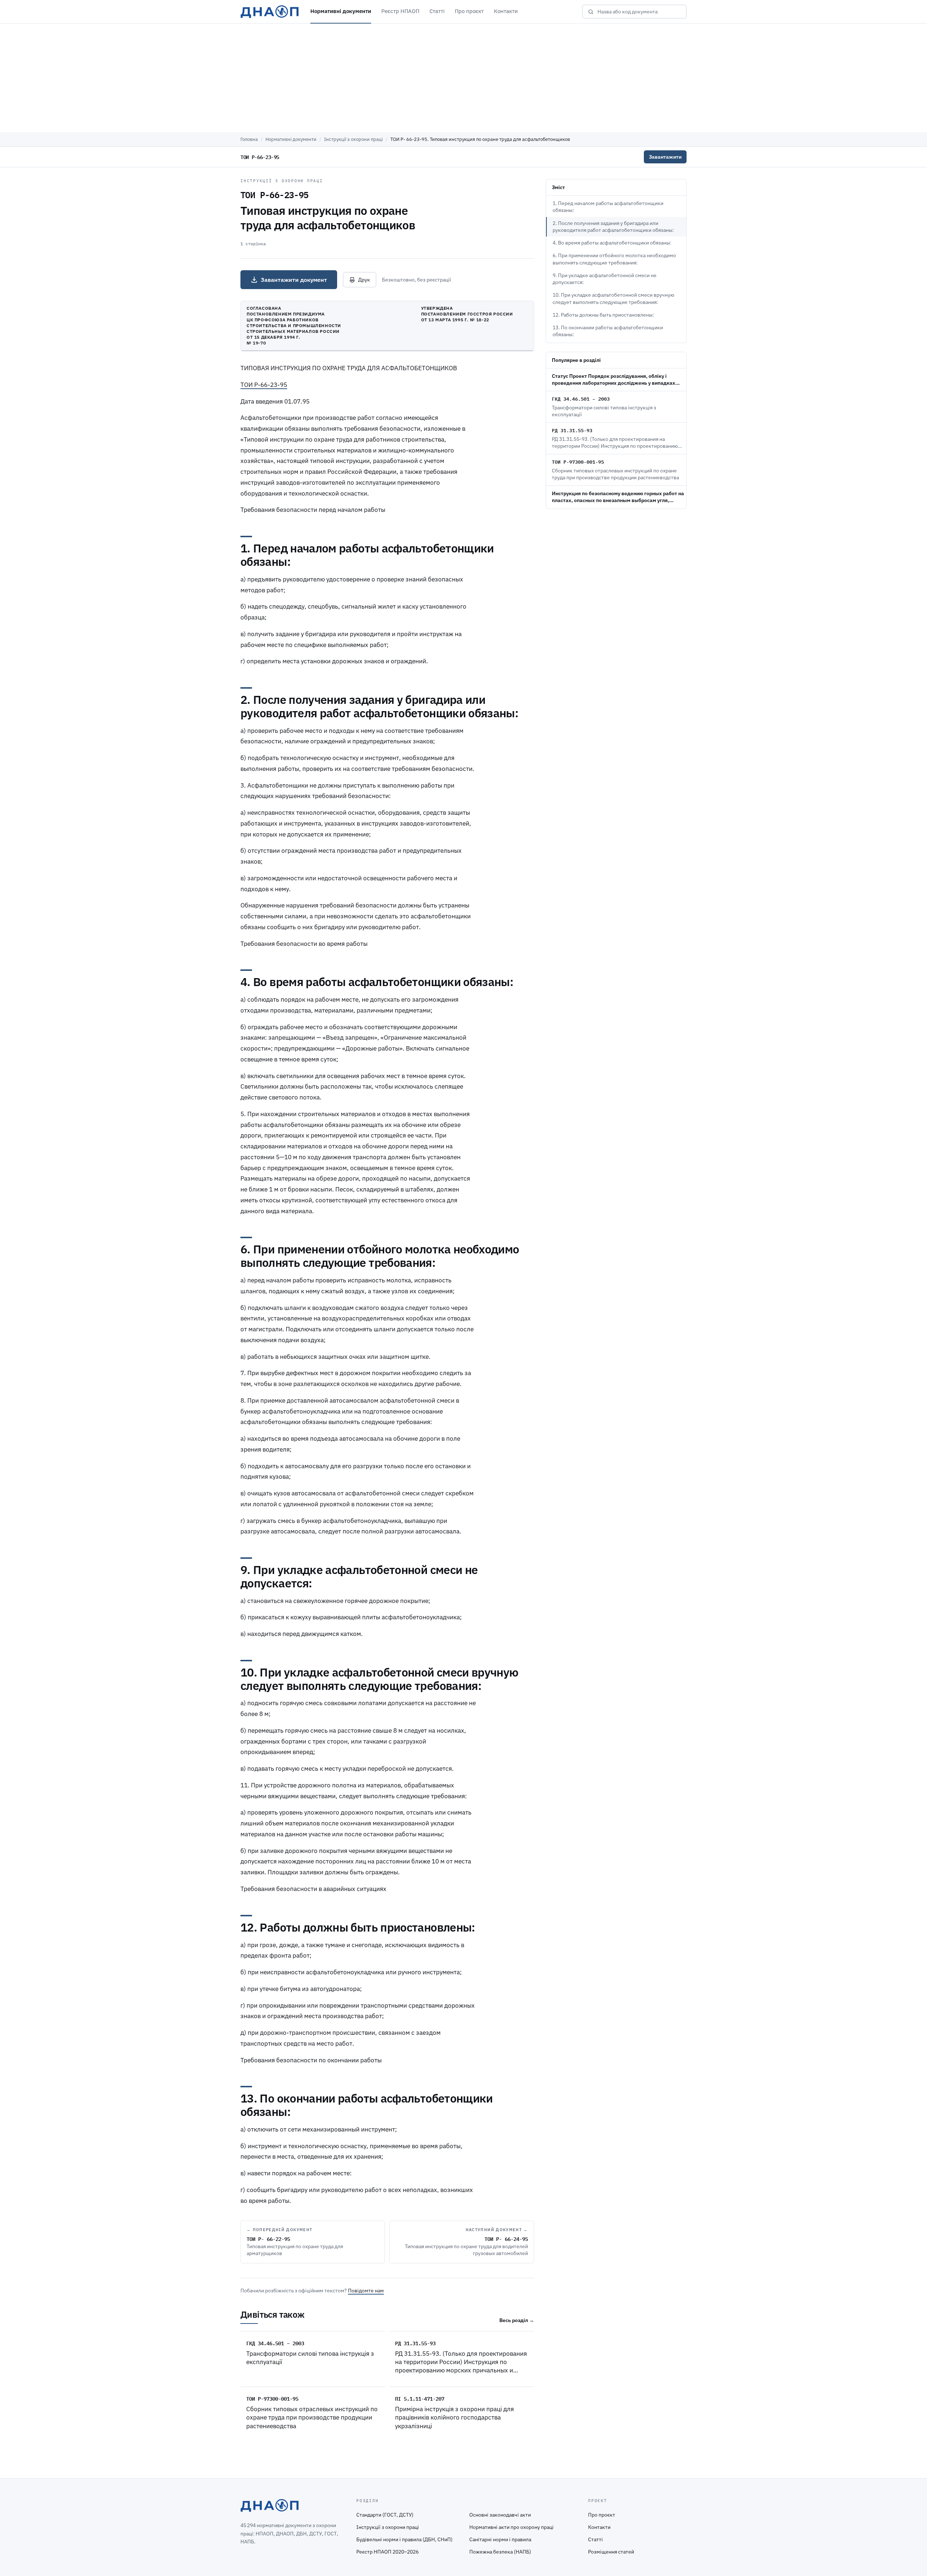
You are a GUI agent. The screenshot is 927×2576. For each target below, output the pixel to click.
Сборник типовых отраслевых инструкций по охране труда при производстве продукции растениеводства (312, 2418)
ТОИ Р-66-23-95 (264, 385)
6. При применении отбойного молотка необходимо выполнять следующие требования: (614, 259)
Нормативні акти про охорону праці (511, 2527)
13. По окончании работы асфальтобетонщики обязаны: (608, 331)
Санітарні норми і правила (500, 2539)
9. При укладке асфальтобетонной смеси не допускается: (605, 279)
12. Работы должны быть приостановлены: (603, 315)
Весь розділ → (517, 2320)
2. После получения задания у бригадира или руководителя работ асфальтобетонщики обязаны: (613, 227)
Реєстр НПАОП (400, 11)
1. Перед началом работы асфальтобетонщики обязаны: (608, 207)
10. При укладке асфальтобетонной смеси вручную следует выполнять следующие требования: (613, 298)
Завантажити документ (294, 280)
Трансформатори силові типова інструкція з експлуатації (310, 2358)
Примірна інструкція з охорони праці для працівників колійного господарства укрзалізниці (454, 2418)
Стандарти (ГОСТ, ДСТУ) (385, 2515)
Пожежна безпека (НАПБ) (500, 2552)
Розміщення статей (611, 2552)
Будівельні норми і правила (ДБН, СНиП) (404, 2539)
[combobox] (639, 12)
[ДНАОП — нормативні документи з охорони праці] (270, 12)
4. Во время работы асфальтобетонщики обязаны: (612, 243)
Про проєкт (469, 11)
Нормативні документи (341, 11)
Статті (437, 11)
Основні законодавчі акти (500, 2515)
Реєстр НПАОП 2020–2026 (387, 2552)
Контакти (506, 11)
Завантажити (665, 157)
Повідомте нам (366, 2291)
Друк (364, 280)
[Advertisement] (463, 78)
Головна (249, 139)
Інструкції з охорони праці (353, 139)
